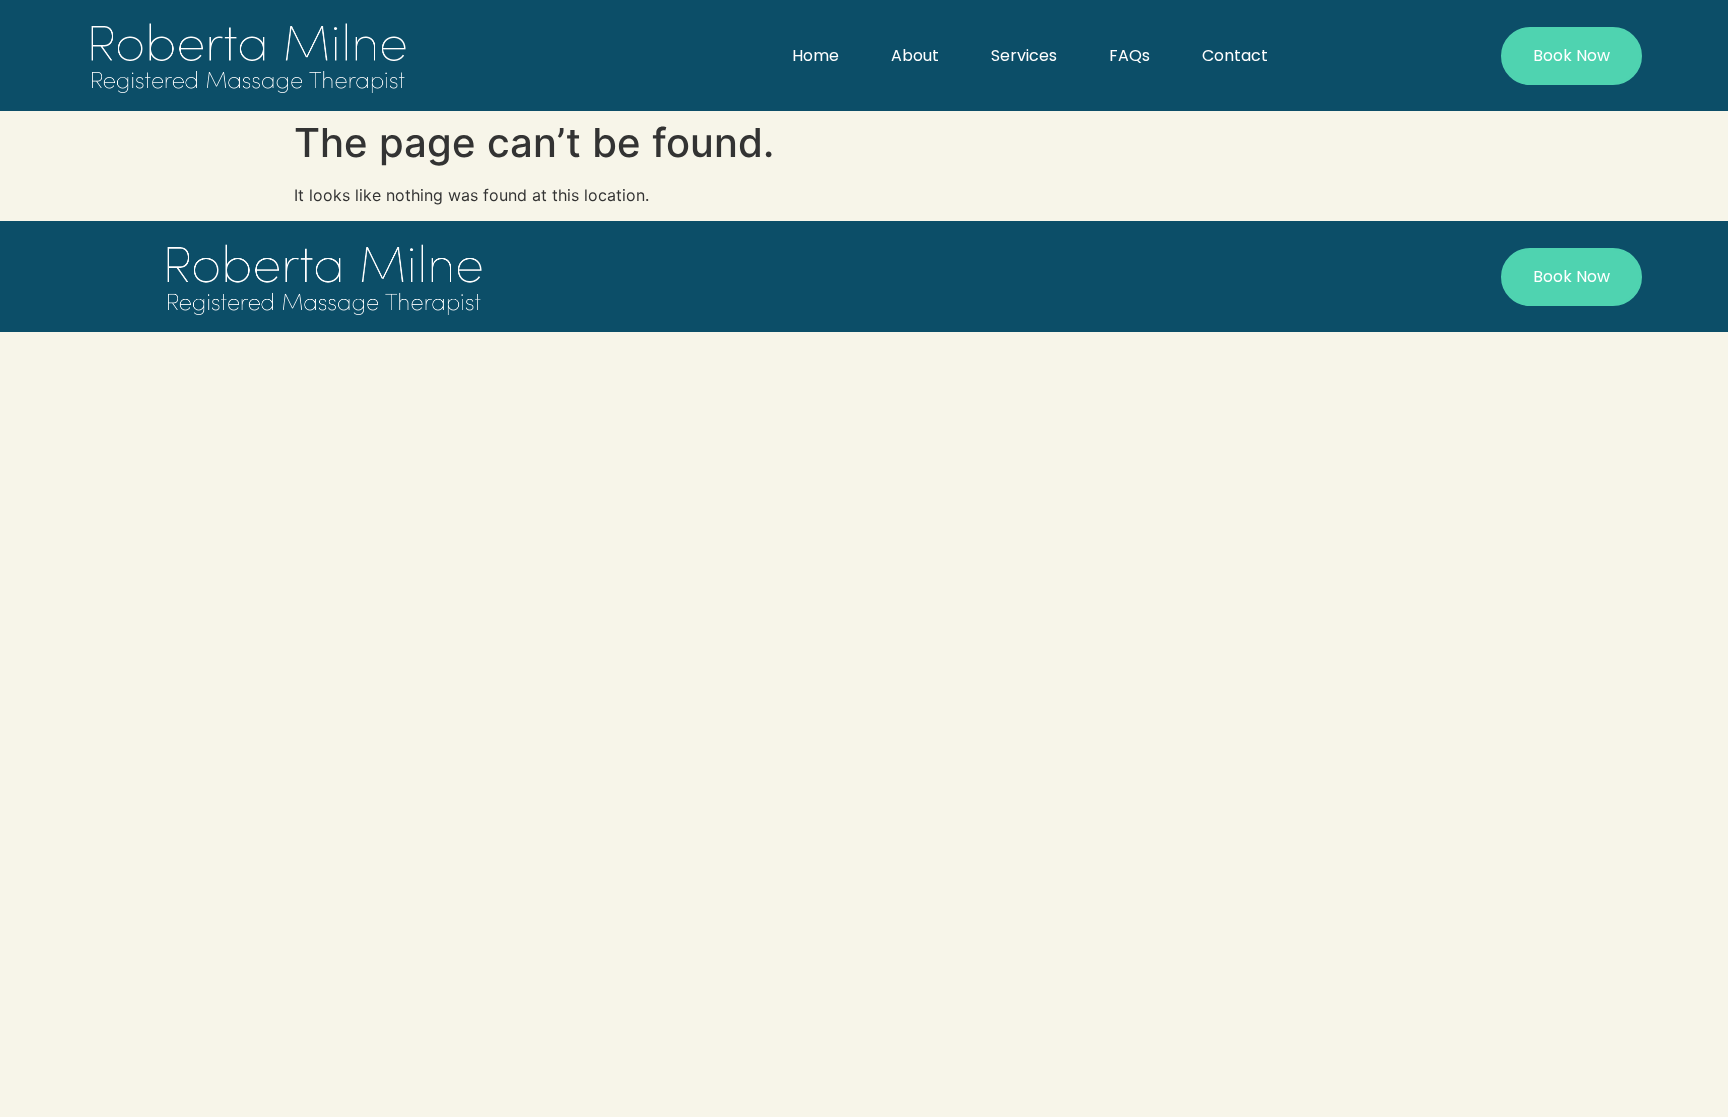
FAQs (1129, 55)
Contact (1235, 55)
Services (1024, 55)
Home (815, 55)
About (915, 55)
